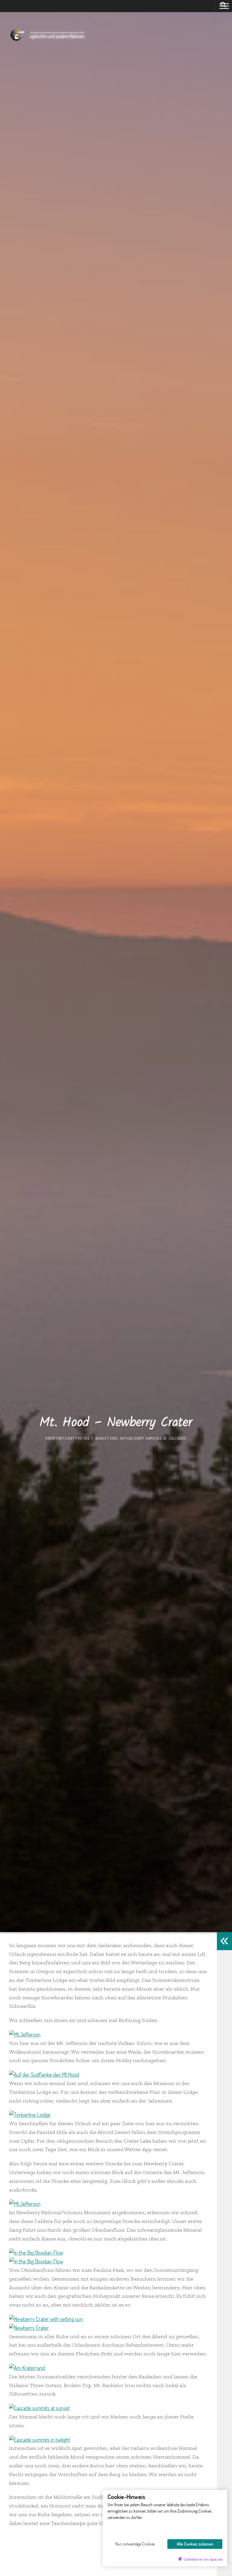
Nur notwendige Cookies (135, 2544)
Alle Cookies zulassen (195, 2544)
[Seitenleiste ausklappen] (224, 1941)
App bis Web (216, 2559)
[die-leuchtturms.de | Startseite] (17, 35)
